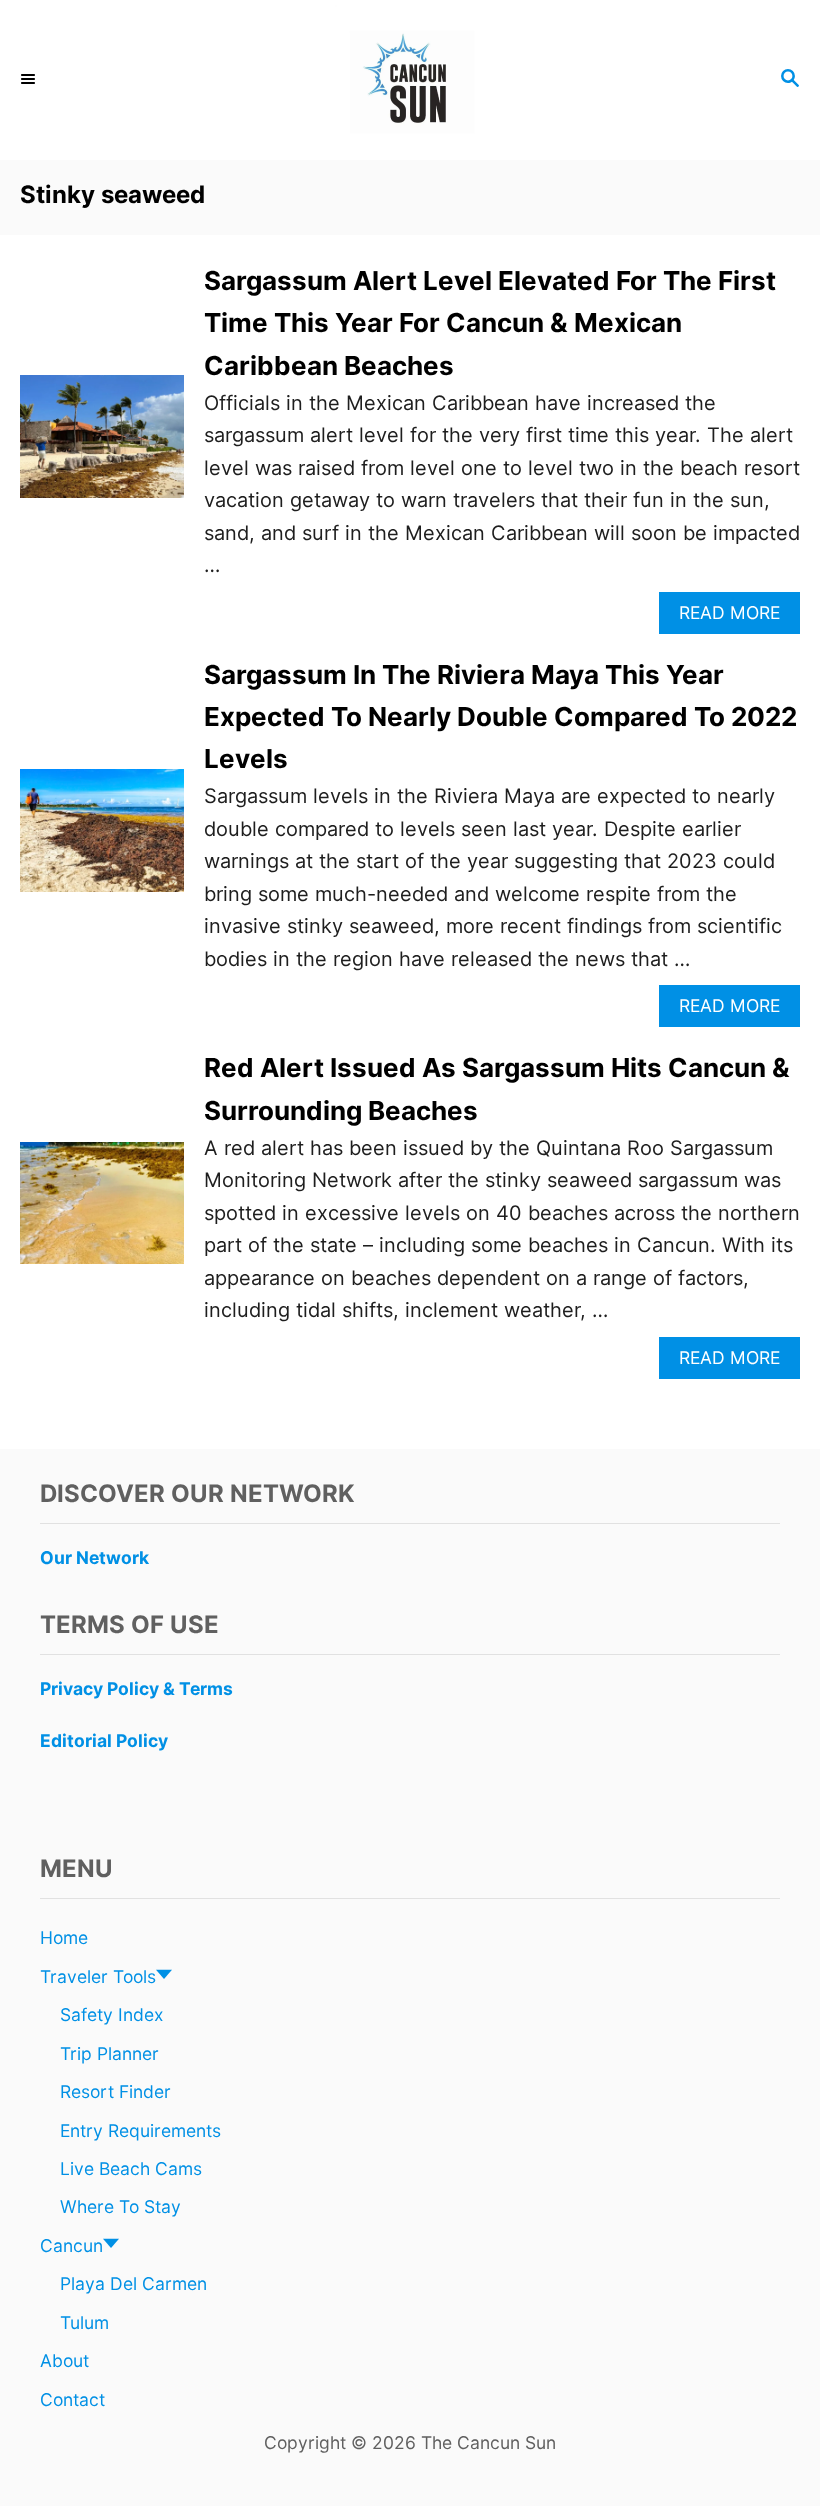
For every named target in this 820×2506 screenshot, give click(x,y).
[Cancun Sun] (410, 80)
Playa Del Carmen (133, 2283)
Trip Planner (109, 2053)
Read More (737, 617)
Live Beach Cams (131, 2168)
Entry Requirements (140, 2130)
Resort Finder (115, 2091)
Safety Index (111, 2014)
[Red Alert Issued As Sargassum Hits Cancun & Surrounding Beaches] (102, 1213)
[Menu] (30, 80)
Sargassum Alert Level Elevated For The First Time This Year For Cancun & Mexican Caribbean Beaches (490, 323)
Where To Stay (120, 2206)
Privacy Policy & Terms (136, 1688)
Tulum (84, 2322)
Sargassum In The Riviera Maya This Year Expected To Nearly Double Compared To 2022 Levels (500, 717)
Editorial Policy (104, 1740)
